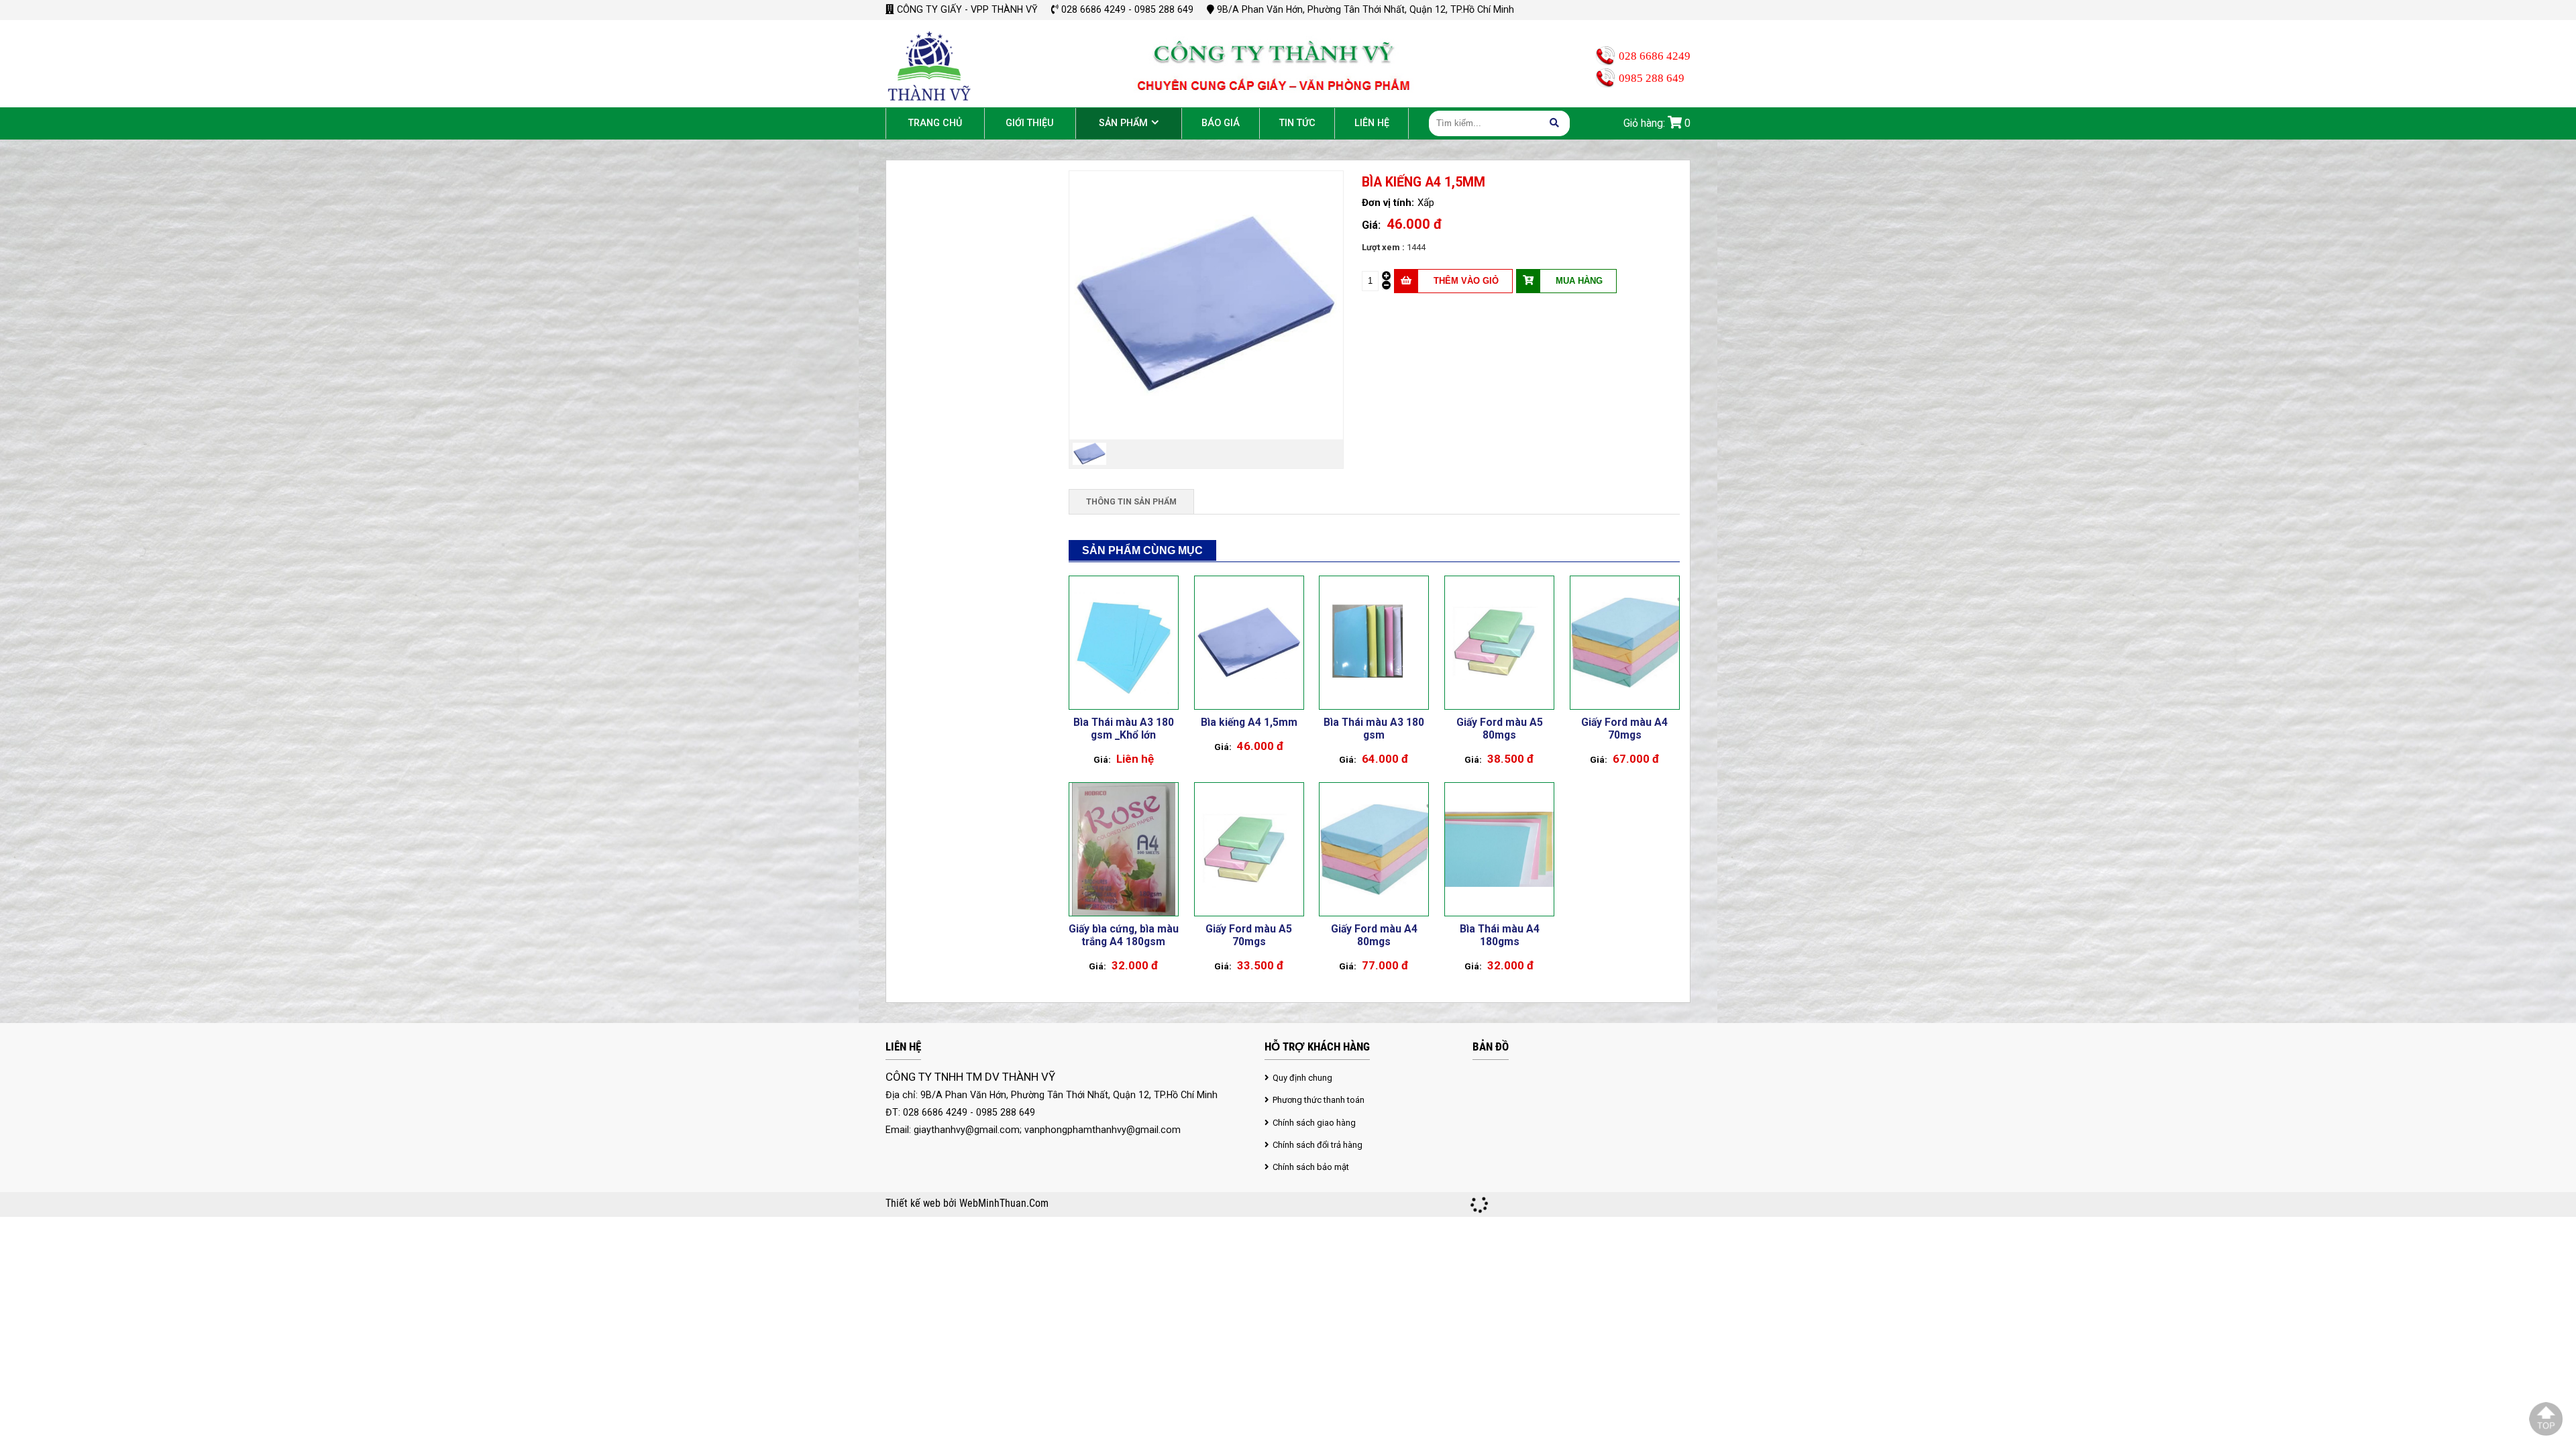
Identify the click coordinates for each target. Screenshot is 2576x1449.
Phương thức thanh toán (1319, 1100)
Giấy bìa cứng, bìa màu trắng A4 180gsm (1124, 935)
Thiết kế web (914, 1203)
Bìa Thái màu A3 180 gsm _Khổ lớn (1124, 729)
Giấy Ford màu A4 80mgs (1374, 935)
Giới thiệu (1030, 123)
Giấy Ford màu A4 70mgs (1624, 729)
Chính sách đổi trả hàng (1318, 1145)
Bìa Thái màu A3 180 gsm (1374, 729)
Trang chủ (935, 123)
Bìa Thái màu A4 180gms (1500, 935)
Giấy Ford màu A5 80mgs (1500, 729)
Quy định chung (1302, 1078)
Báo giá (1221, 123)
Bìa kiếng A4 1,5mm (1249, 722)
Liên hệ (1372, 123)
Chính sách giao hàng (1314, 1123)
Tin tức (1297, 123)
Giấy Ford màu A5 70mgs (1249, 935)
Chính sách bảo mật (1311, 1167)
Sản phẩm (1123, 123)
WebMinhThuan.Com (1004, 1203)
